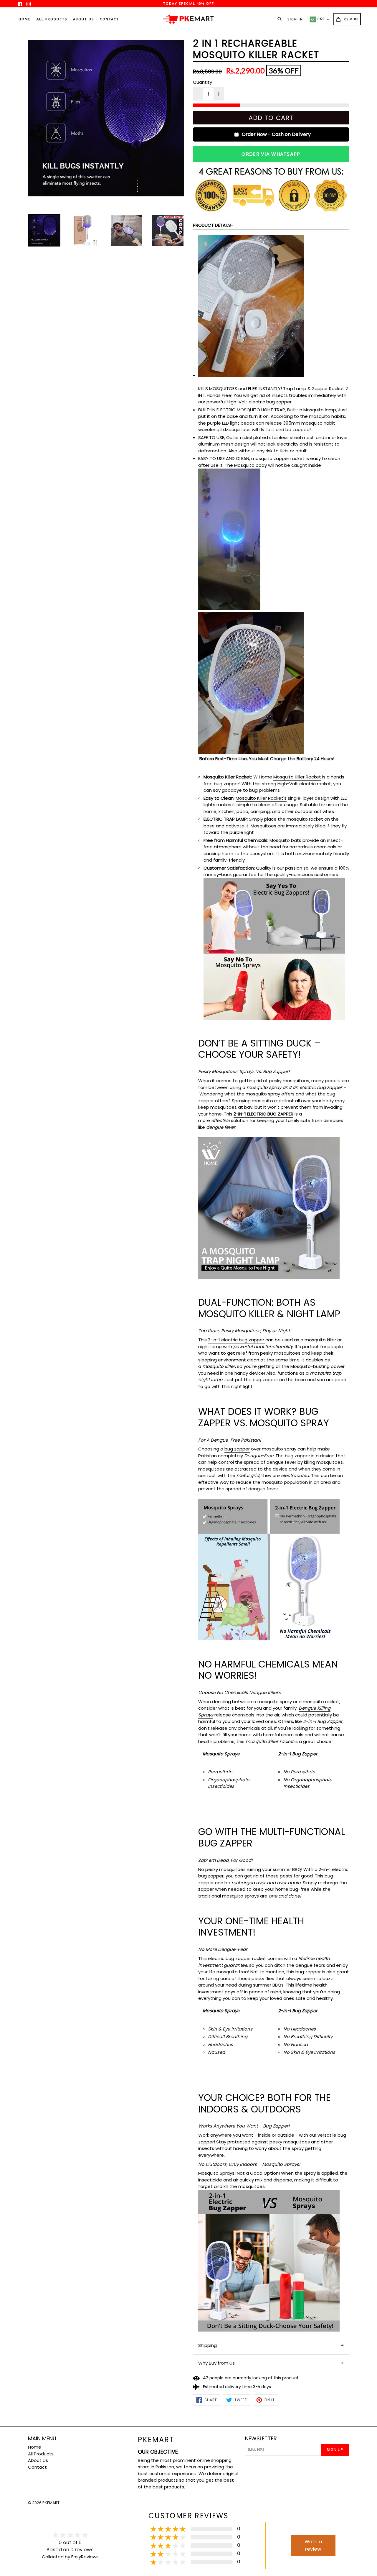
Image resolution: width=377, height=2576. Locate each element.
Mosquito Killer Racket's (261, 798)
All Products (52, 19)
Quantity (202, 82)
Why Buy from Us (216, 2363)
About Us (83, 19)
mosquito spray (275, 1702)
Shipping (207, 2345)
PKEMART (51, 2503)
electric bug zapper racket (237, 1958)
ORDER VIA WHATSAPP (271, 154)
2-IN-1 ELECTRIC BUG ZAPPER (263, 1114)
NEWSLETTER (261, 2439)
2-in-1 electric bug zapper (236, 1340)
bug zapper (237, 1449)
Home (25, 19)
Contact (109, 19)
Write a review (313, 2545)
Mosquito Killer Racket (297, 777)
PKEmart (156, 2440)
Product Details (212, 225)
